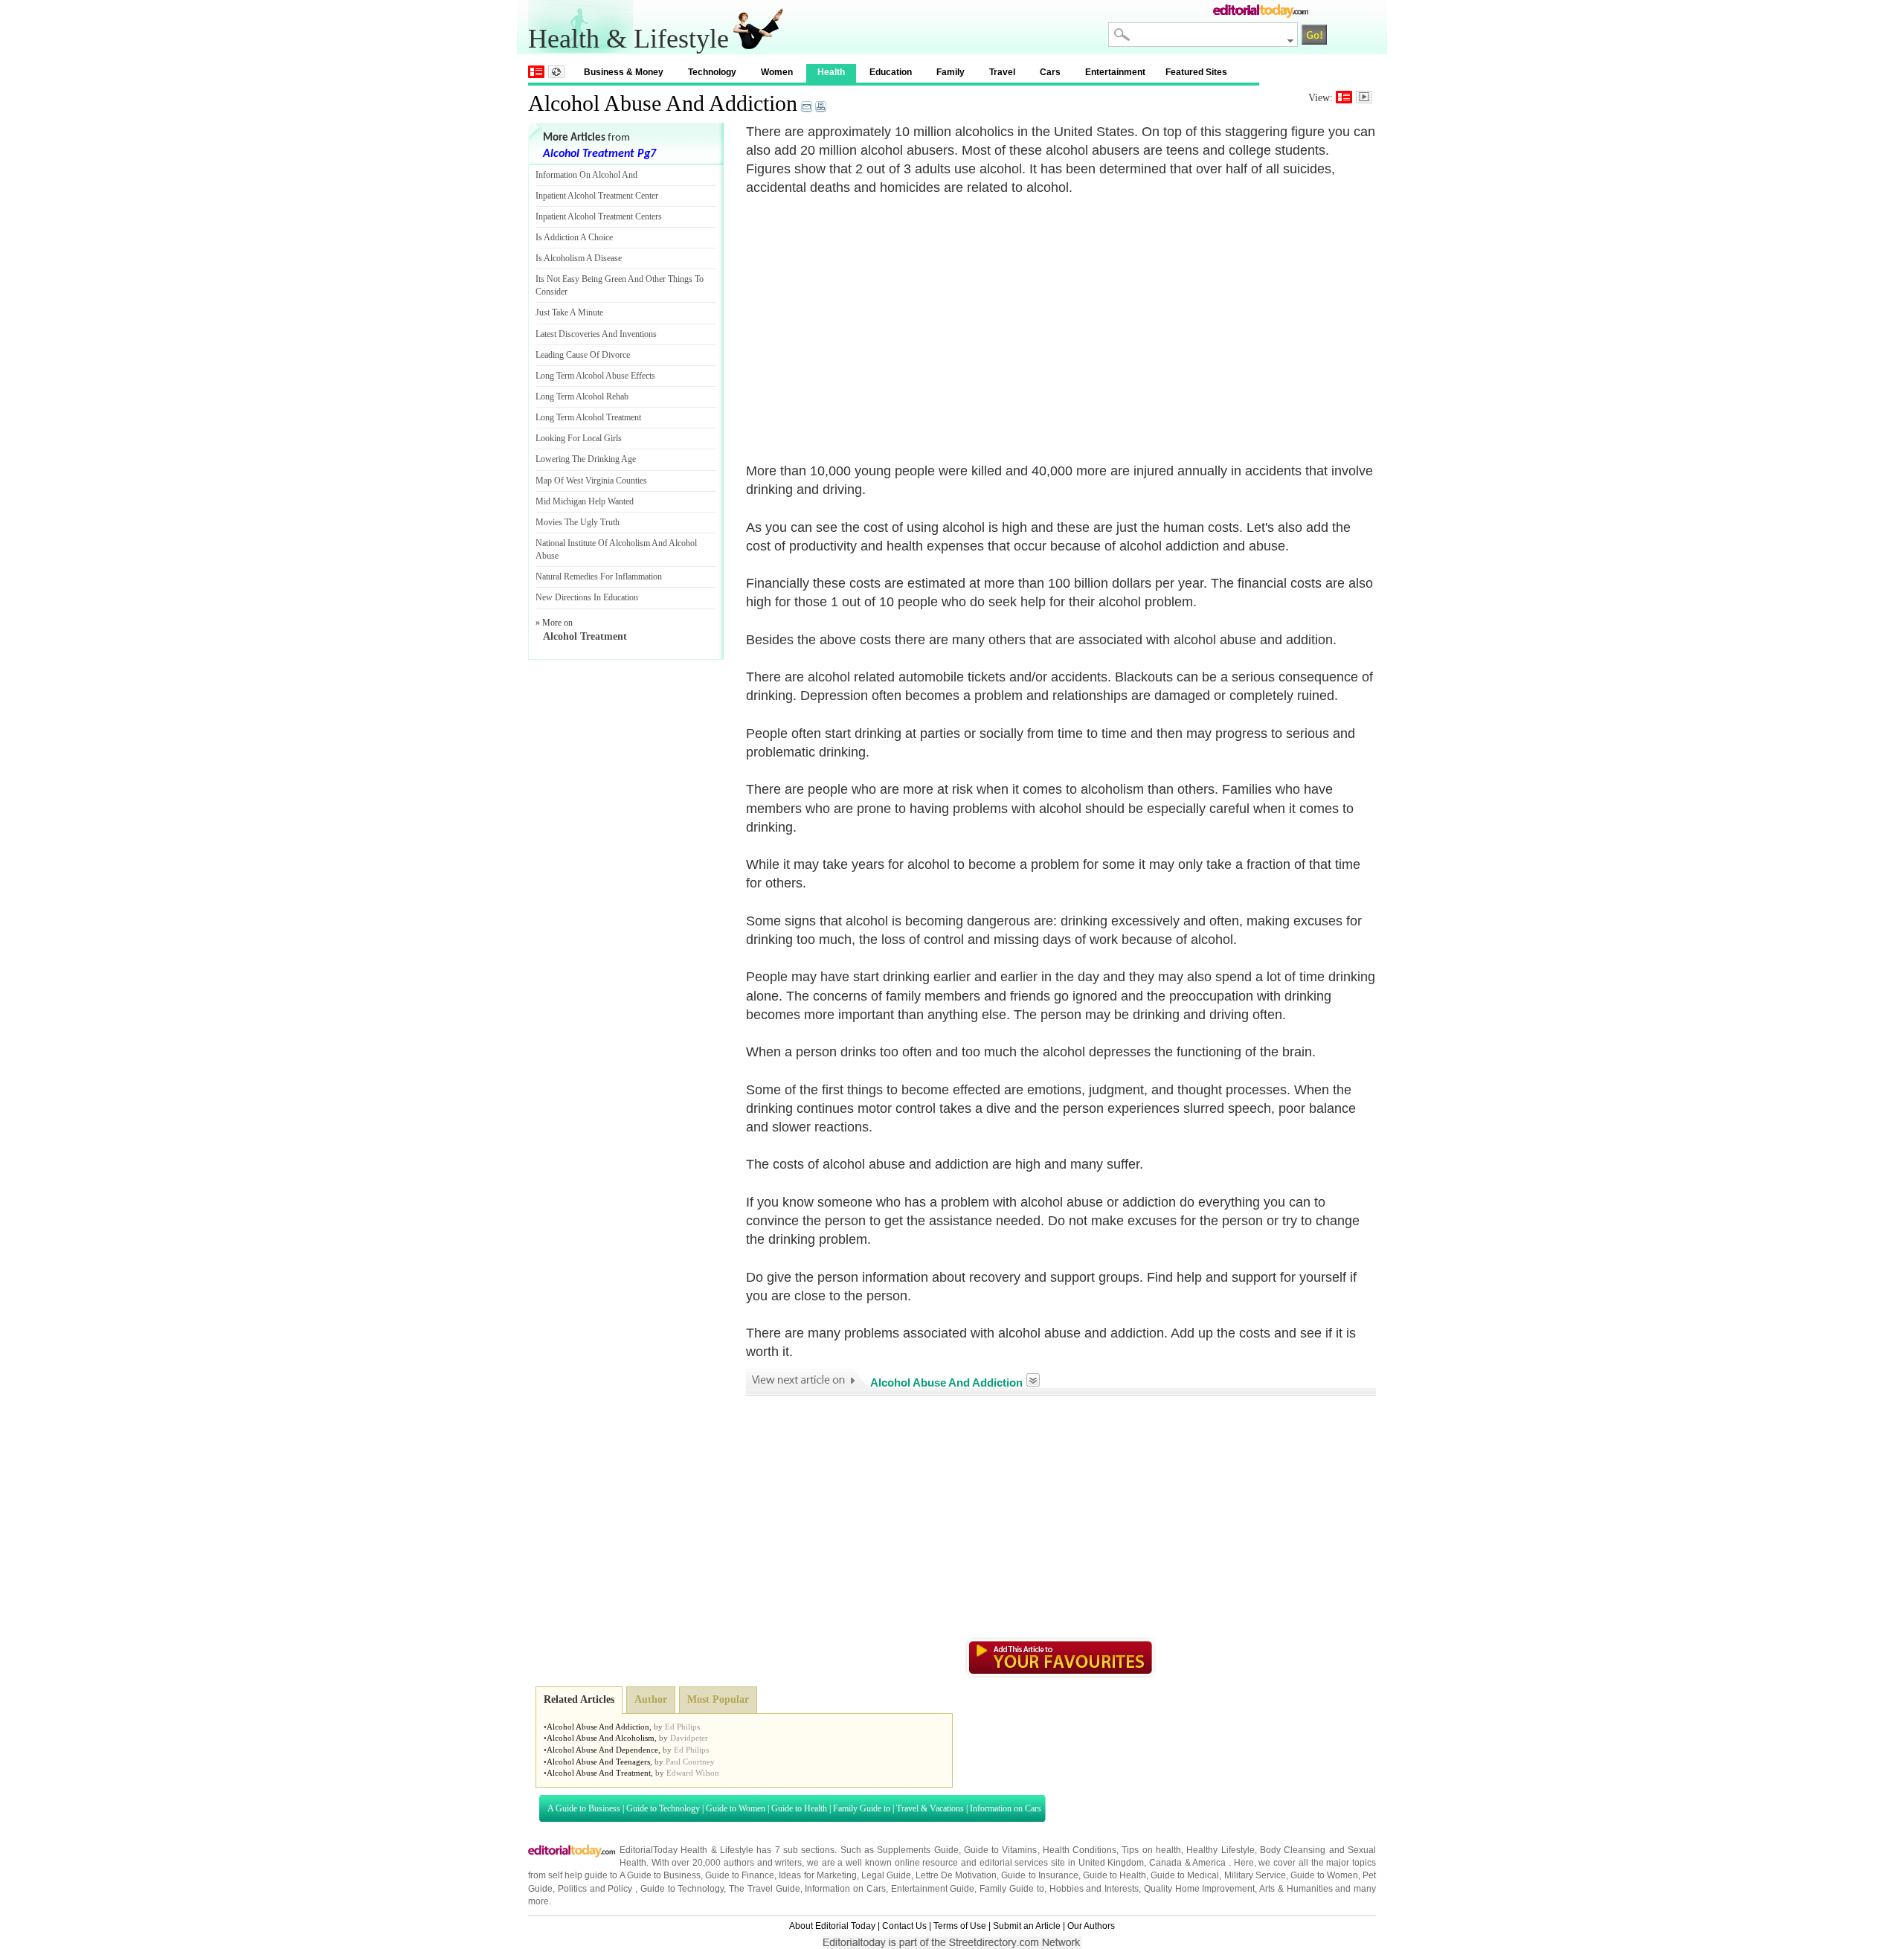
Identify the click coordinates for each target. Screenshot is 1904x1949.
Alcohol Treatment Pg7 (599, 154)
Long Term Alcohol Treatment (588, 417)
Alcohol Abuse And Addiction (663, 103)
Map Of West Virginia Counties (591, 481)
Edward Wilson (693, 1773)
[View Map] (556, 72)
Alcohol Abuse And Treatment (599, 1773)
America (1209, 1863)
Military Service (1255, 1875)
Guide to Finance (740, 1875)
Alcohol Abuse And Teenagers (598, 1762)
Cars (1050, 72)
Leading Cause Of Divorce (583, 355)
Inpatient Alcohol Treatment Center (597, 196)
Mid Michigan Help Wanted (585, 501)
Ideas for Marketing (817, 1875)
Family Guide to (862, 1808)
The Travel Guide (765, 1889)
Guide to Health (799, 1808)
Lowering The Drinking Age (586, 459)
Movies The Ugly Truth (578, 522)
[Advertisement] (871, 321)
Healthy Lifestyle (1220, 1850)
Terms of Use (960, 1926)
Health (831, 72)
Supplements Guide (917, 1850)
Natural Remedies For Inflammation (599, 577)
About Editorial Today (832, 1926)
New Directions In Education (587, 597)
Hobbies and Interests (1094, 1889)
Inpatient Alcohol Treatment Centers (599, 216)
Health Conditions (1080, 1850)
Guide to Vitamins (1001, 1850)
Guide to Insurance (1039, 1875)
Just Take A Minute (569, 312)
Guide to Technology (663, 1808)
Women (777, 72)
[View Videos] (1364, 97)
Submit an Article (1027, 1926)
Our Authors (1091, 1926)
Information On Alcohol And (586, 175)
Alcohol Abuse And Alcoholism (601, 1738)
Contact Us (904, 1926)
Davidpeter (689, 1738)
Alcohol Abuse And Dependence (602, 1750)
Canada (1165, 1863)
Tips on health (1151, 1850)
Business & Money (624, 72)
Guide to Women (736, 1808)
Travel (1002, 72)
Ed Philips (682, 1727)
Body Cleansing (1294, 1850)
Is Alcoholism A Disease (579, 258)
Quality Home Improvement (1200, 1889)
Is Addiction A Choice (574, 237)
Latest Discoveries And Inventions (596, 334)
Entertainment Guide (933, 1889)
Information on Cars (1006, 1808)
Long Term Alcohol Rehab (582, 396)
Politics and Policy (596, 1889)
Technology (712, 72)
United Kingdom (1112, 1863)
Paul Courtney (690, 1762)
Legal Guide (886, 1875)
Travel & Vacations (930, 1808)
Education (891, 72)
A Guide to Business (584, 1808)
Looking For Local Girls (579, 438)
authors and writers (763, 1863)
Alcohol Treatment (585, 636)
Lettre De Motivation (956, 1875)
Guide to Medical (1185, 1875)
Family (951, 72)
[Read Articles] (1344, 97)
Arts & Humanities (1296, 1889)
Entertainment (1115, 72)
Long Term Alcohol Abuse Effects (595, 376)
